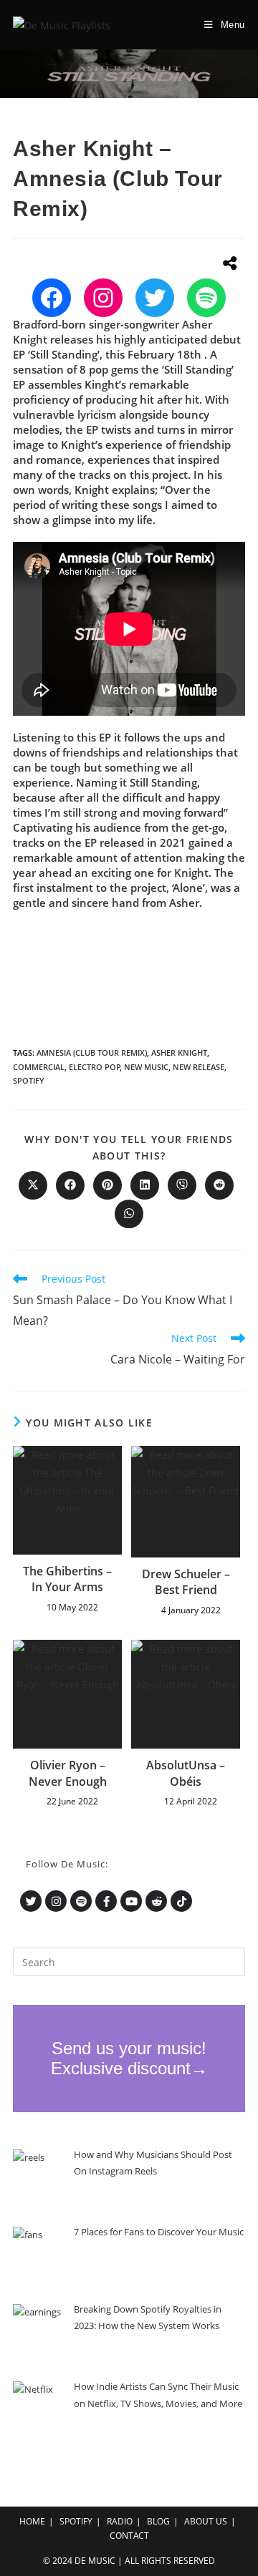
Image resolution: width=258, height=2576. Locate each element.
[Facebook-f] (106, 1901)
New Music (146, 1067)
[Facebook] (52, 298)
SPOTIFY (76, 2521)
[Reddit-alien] (156, 1901)
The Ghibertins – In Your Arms (67, 1579)
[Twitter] (155, 298)
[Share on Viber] (182, 1185)
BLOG (158, 2521)
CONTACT (129, 2536)
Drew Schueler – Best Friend (186, 1582)
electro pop (95, 1067)
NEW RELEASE (199, 1067)
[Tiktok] (181, 1901)
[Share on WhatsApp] (129, 1214)
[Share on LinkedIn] (145, 1185)
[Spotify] (206, 298)
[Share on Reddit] (219, 1185)
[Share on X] (33, 1185)
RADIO (120, 2521)
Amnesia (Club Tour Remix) (92, 1053)
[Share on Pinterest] (107, 1185)
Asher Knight (179, 1053)
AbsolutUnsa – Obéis (186, 1773)
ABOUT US (206, 2521)
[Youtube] (131, 1901)
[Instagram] (103, 298)
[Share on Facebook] (70, 1185)
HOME (32, 2521)
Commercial (39, 1067)
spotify (29, 1080)
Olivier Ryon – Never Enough (68, 1773)
